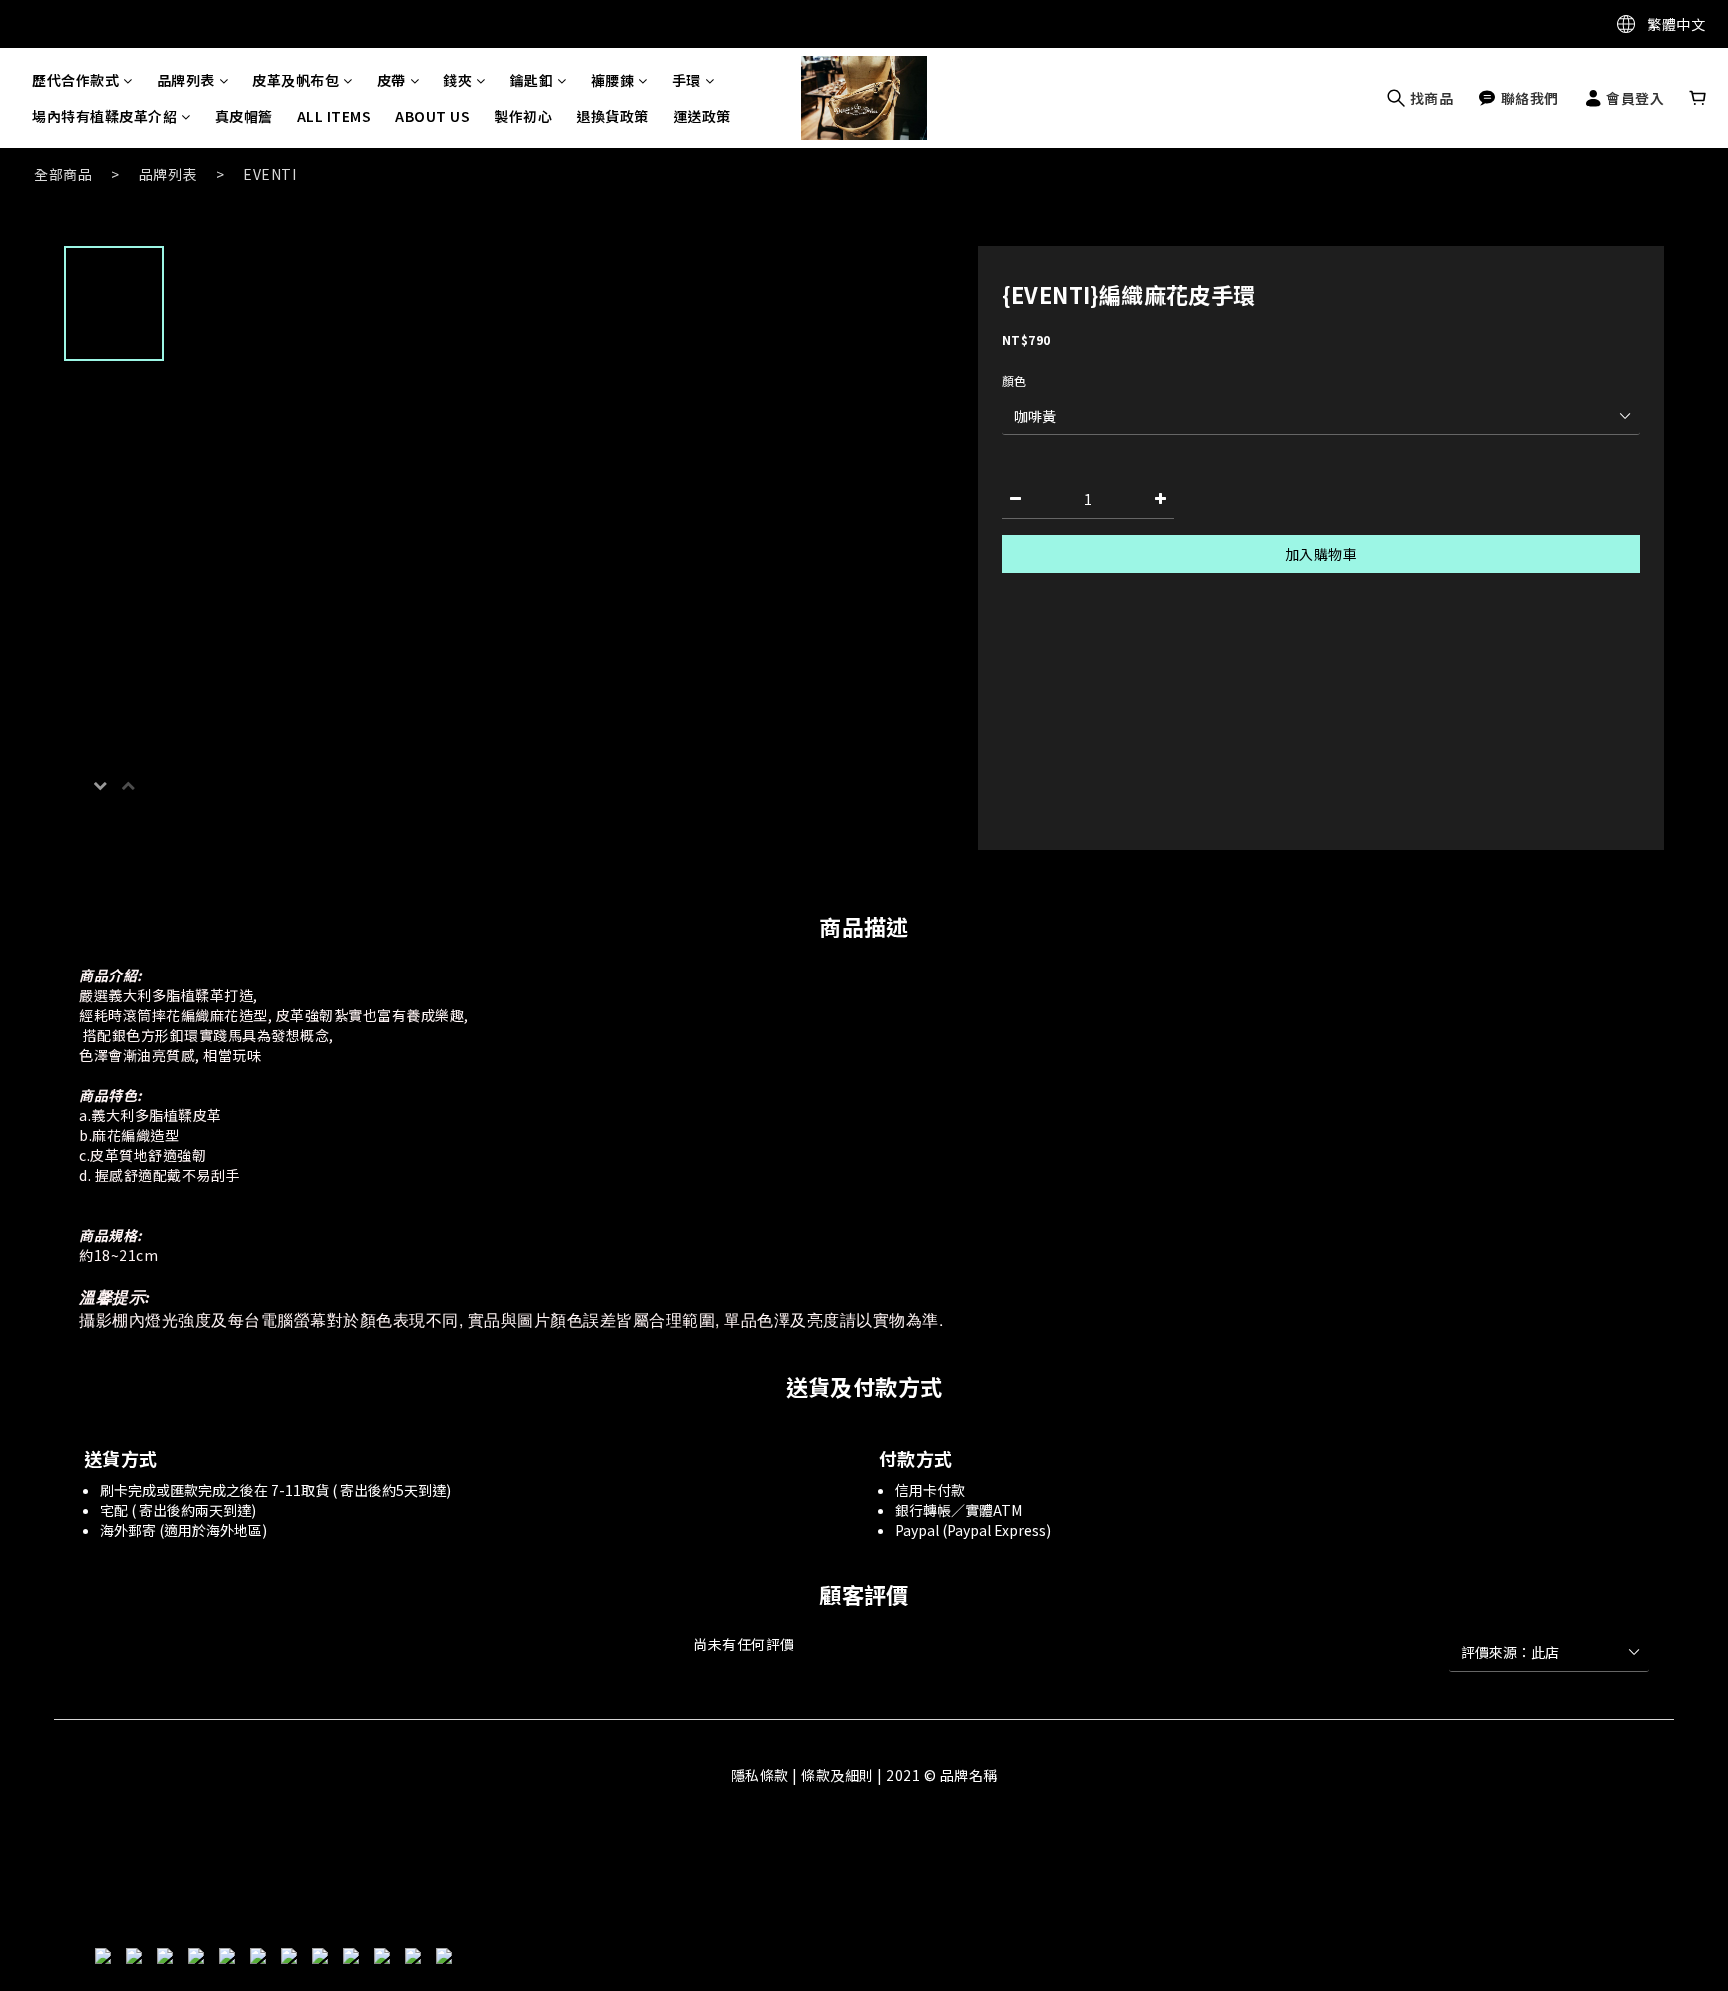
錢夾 (457, 80)
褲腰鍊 (613, 80)
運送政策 (702, 116)
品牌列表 (186, 80)
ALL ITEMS (334, 116)
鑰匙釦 (532, 80)
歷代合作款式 (75, 80)
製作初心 (523, 116)
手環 (686, 80)
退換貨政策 (612, 116)
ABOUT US (432, 116)
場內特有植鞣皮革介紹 (104, 116)
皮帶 (391, 80)
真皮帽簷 (244, 116)
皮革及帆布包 (295, 80)
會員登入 (1634, 98)
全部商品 (63, 174)
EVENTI (269, 174)
